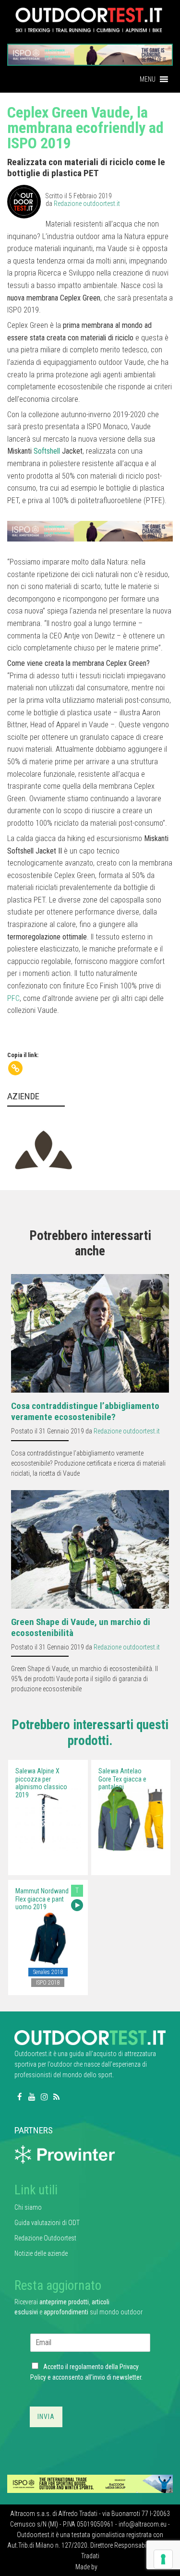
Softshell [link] (47, 451)
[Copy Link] (15, 1068)
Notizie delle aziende (41, 2253)
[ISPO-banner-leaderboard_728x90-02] (90, 2483)
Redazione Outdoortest (45, 2238)
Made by (87, 2567)
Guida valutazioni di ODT (47, 2223)
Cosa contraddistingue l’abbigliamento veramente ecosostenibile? (85, 1411)
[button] (148, 79)
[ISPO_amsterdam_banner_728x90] (90, 52)
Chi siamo (28, 2207)
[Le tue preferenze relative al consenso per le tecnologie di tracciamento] (163, 2559)
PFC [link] (13, 998)
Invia (46, 2417)
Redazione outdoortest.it (87, 204)
